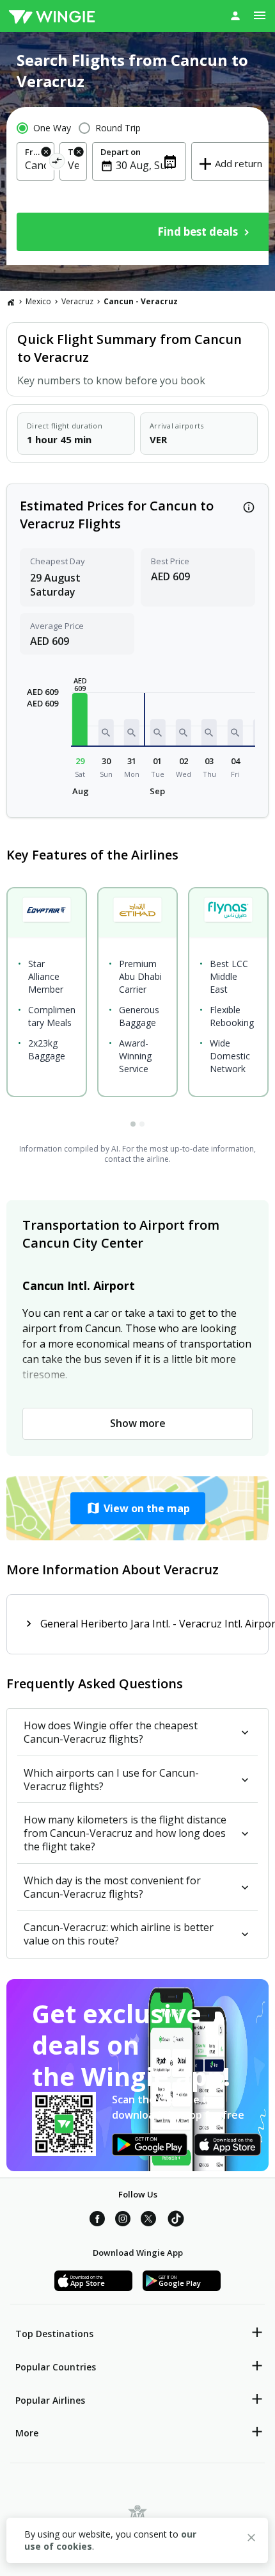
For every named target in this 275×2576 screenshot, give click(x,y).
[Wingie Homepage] (52, 16)
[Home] (11, 302)
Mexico (38, 301)
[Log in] (235, 15)
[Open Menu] (260, 15)
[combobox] (35, 165)
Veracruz (77, 301)
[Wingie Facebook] (97, 2221)
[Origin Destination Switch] (57, 163)
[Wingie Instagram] (123, 2221)
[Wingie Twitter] (148, 2221)
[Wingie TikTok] (176, 2221)
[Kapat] (251, 2539)
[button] (80, 719)
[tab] (133, 1124)
